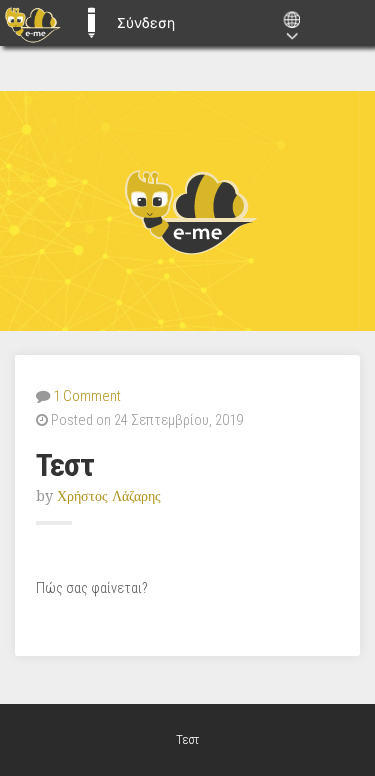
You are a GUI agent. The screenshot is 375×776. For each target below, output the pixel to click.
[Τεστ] (187, 211)
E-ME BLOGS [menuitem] (91, 23)
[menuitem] (32, 23)
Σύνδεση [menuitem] (146, 22)
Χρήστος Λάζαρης (109, 496)
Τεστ (65, 465)
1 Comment (87, 396)
